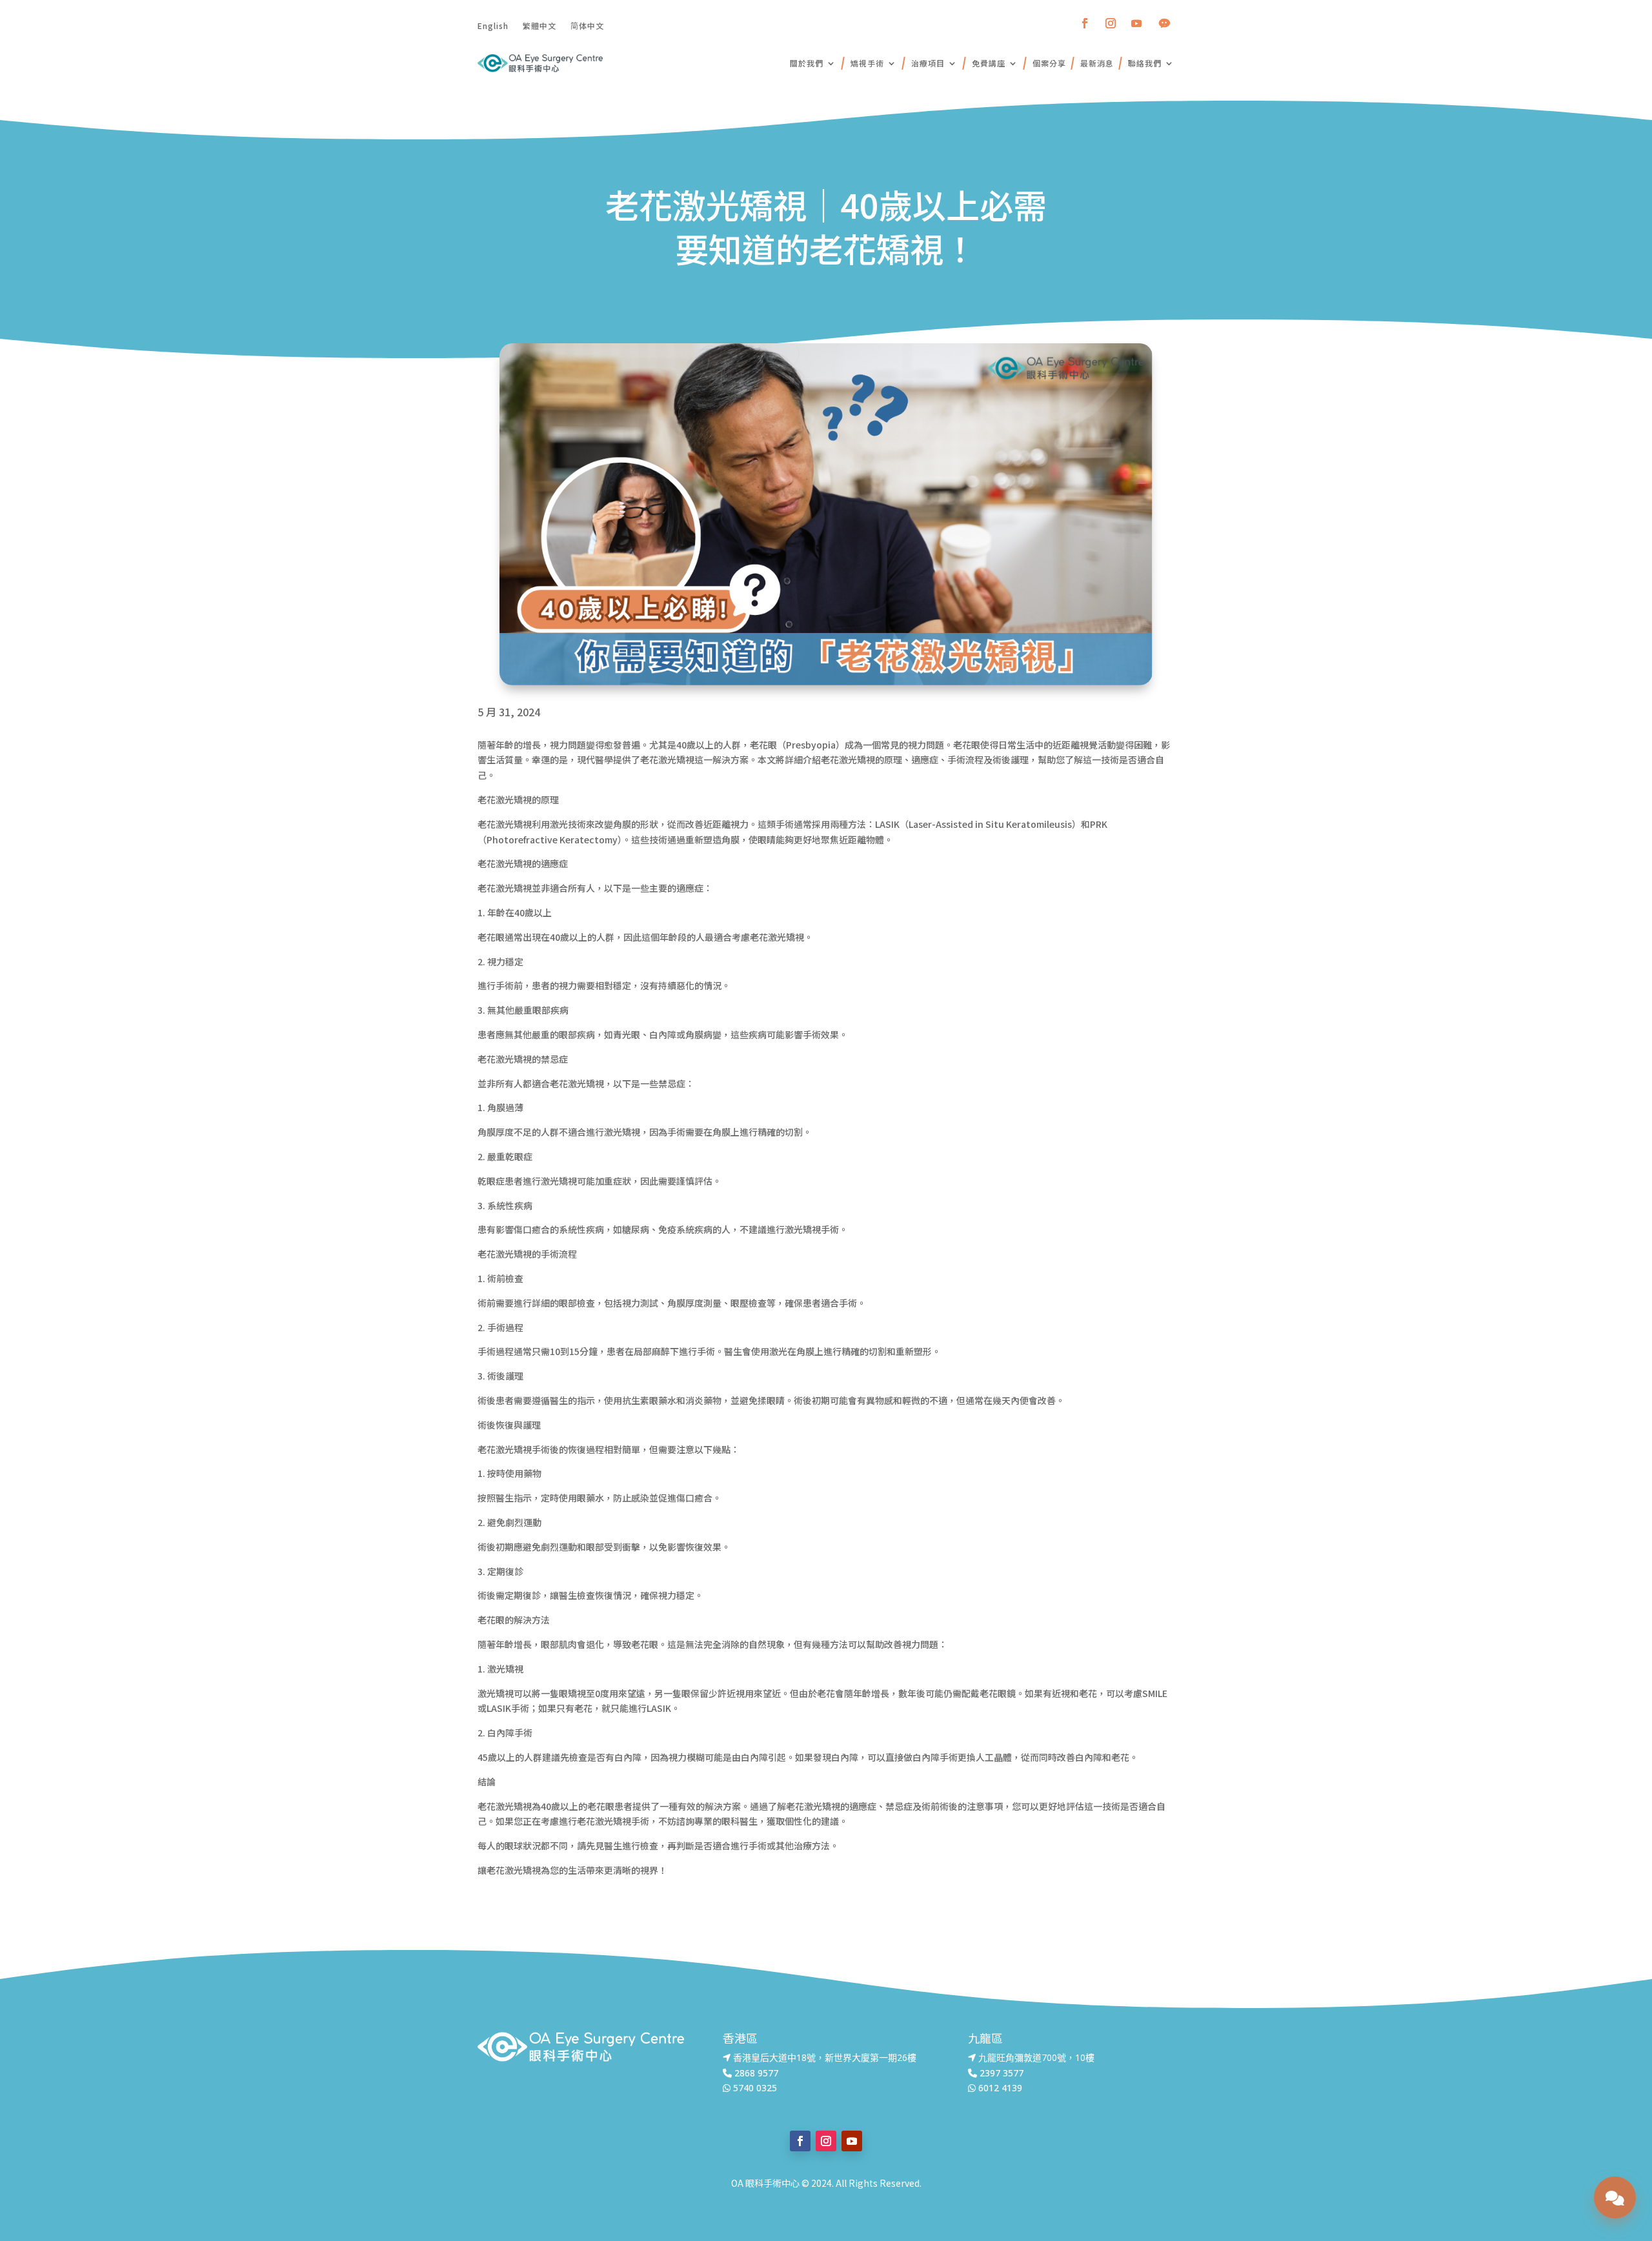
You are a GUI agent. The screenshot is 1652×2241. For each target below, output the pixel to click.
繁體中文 (539, 25)
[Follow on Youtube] (1136, 23)
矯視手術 (867, 63)
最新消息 (1097, 63)
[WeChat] (1579, 2173)
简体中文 (587, 25)
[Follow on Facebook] (1085, 23)
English (493, 25)
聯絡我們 (1145, 63)
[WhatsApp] (1579, 2206)
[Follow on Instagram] (1111, 23)
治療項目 (928, 63)
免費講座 (989, 63)
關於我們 (807, 63)
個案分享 (1049, 63)
